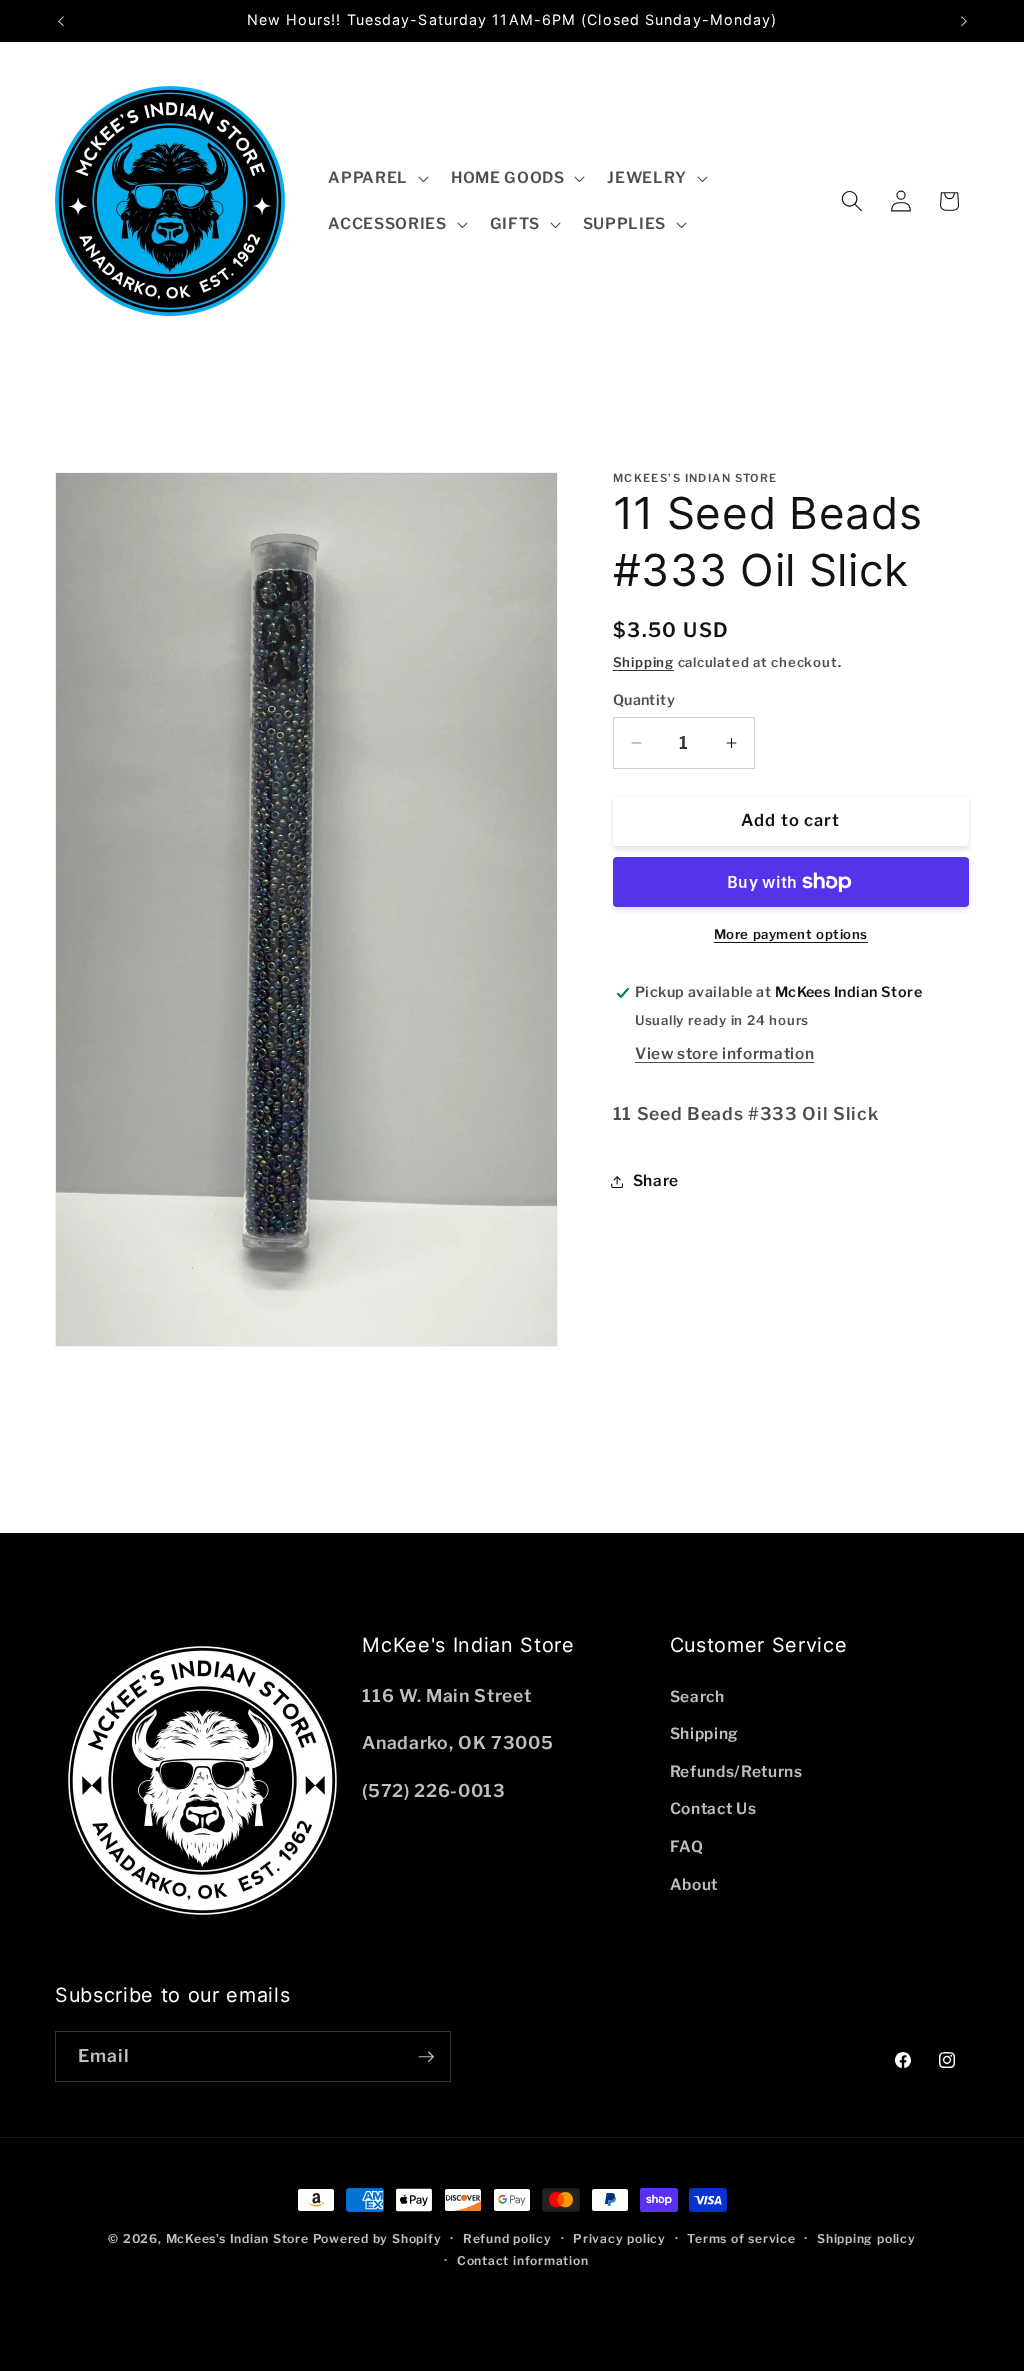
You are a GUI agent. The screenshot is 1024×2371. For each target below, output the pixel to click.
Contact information (523, 2260)
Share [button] (656, 1180)
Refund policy (507, 2238)
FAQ (687, 1846)
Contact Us (713, 1808)
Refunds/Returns (736, 1771)
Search (697, 1696)
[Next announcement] (964, 21)
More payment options (791, 934)
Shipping (643, 662)
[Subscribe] (426, 2057)
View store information (725, 1053)
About (694, 1884)
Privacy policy (619, 2238)
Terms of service (741, 2238)
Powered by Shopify (377, 2238)
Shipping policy (866, 2238)
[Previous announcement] (61, 21)
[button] (376, 178)
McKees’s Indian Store (239, 2238)
